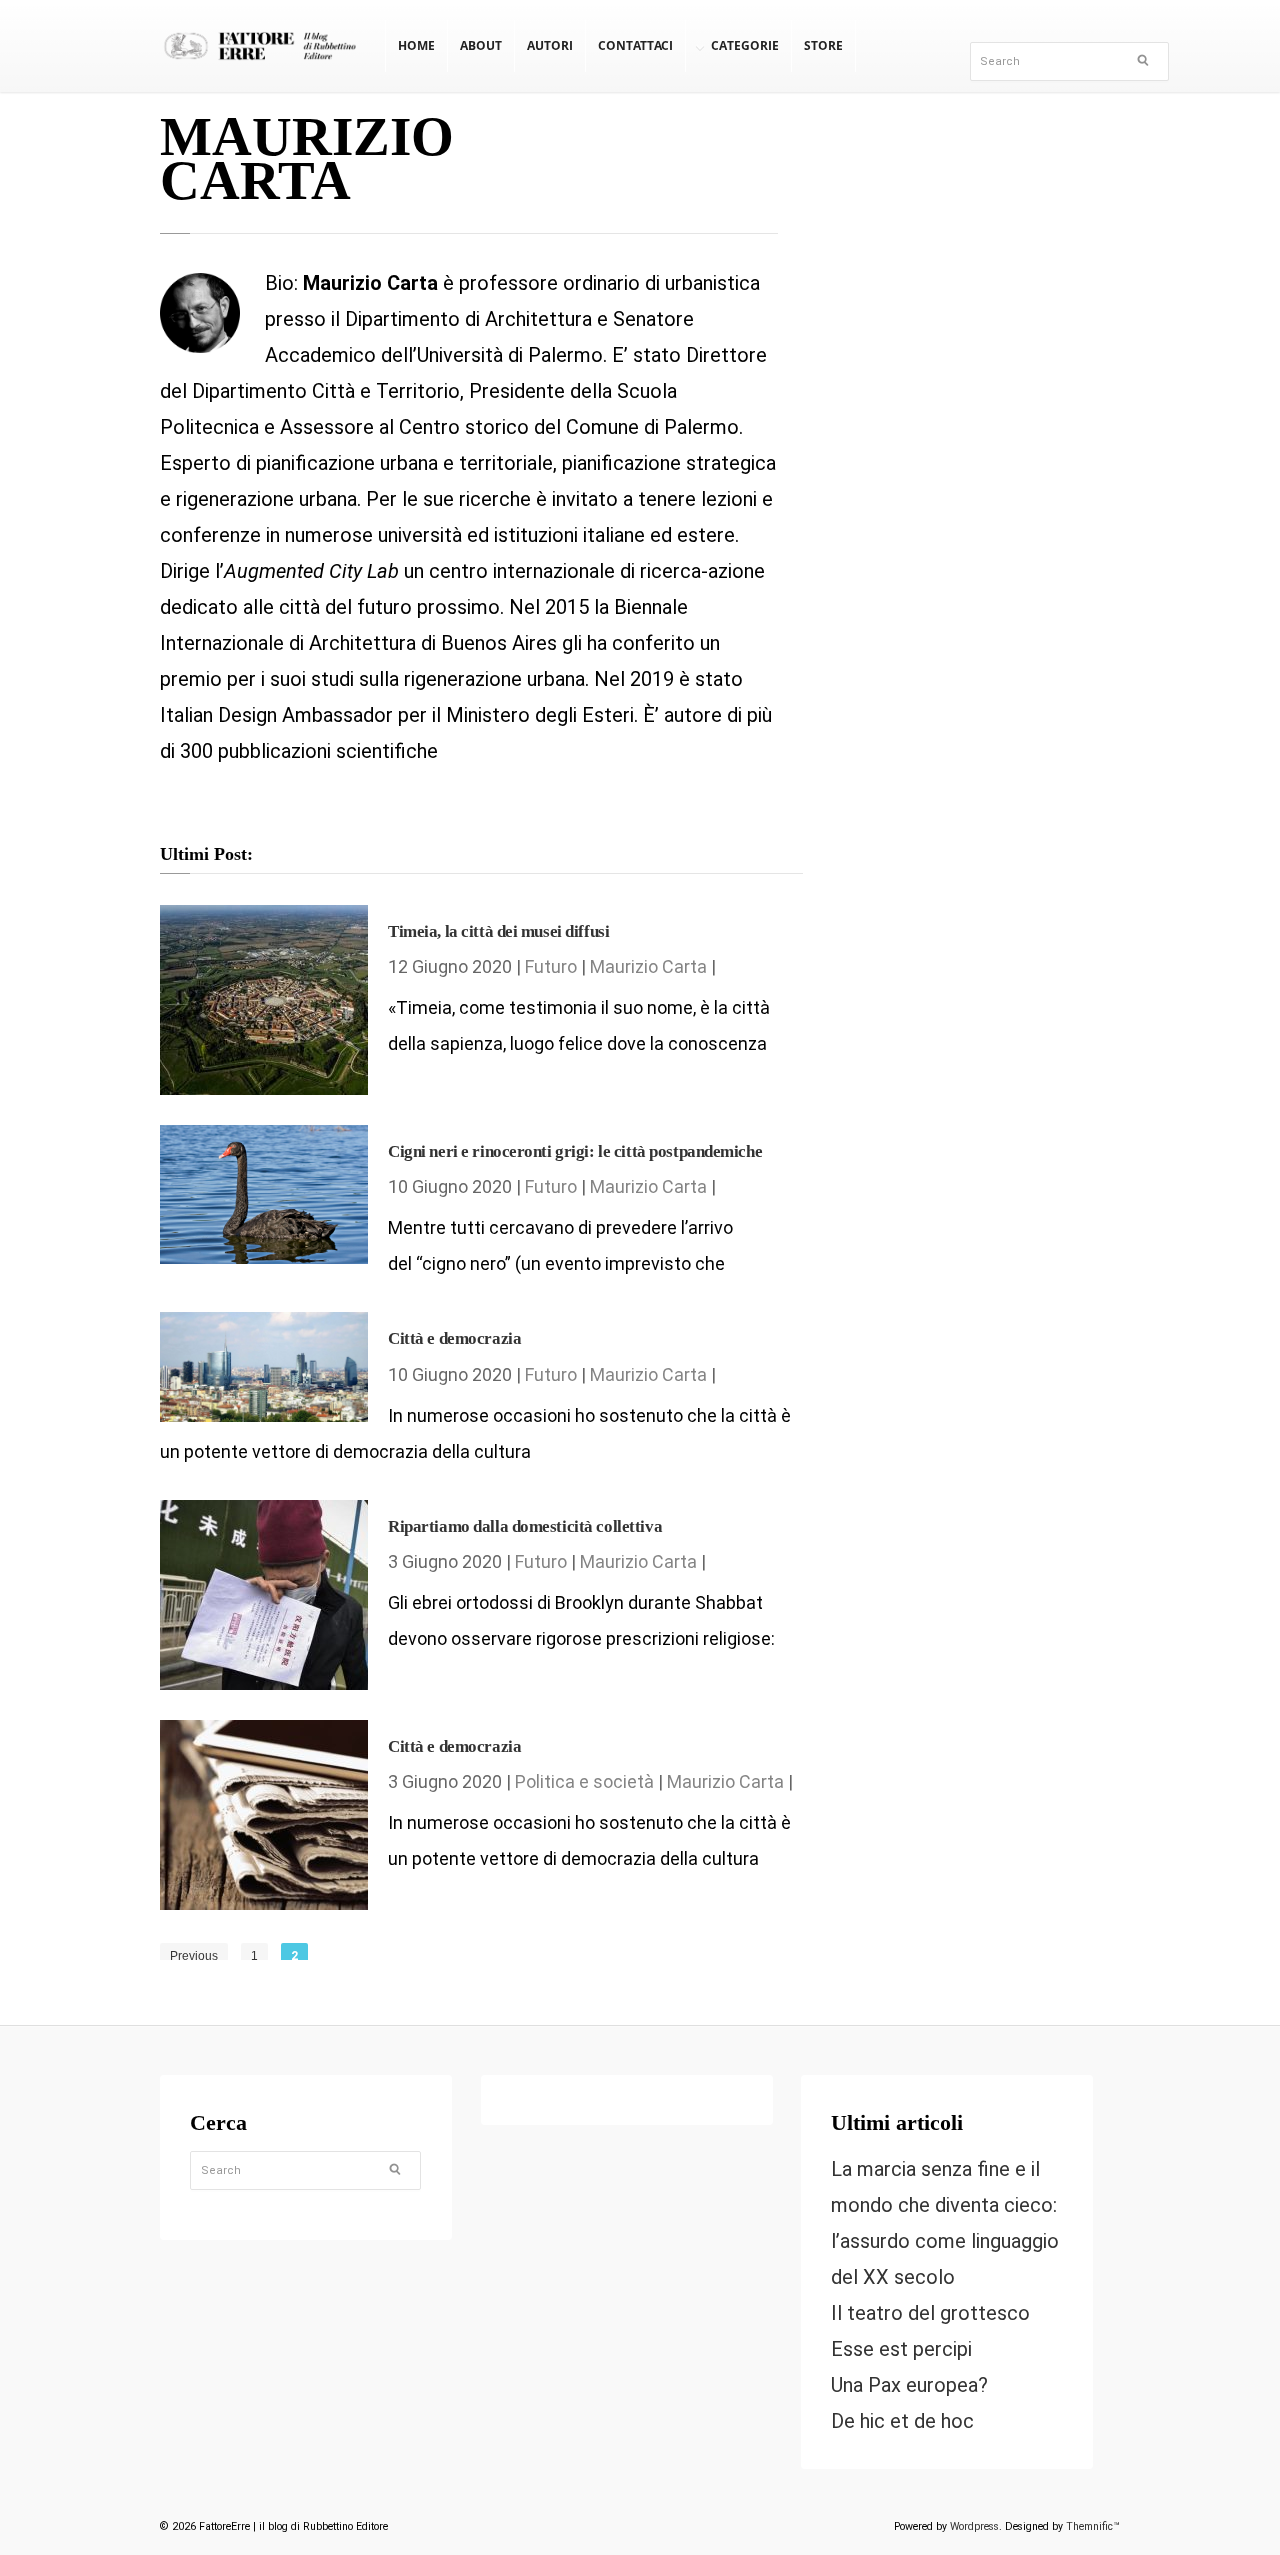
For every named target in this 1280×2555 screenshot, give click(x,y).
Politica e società (584, 1781)
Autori (550, 45)
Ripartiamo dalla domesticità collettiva (525, 1526)
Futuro (551, 966)
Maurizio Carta (648, 966)
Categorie (745, 45)
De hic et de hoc (902, 2421)
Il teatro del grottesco (930, 2313)
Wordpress (974, 2526)
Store (823, 45)
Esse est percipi (901, 2349)
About (481, 45)
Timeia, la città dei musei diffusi (498, 931)
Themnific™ (1093, 2526)
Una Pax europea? (909, 2385)
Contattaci (635, 45)
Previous (194, 1956)
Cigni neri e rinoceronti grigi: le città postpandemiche (575, 1151)
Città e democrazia (454, 1338)
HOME (416, 45)
